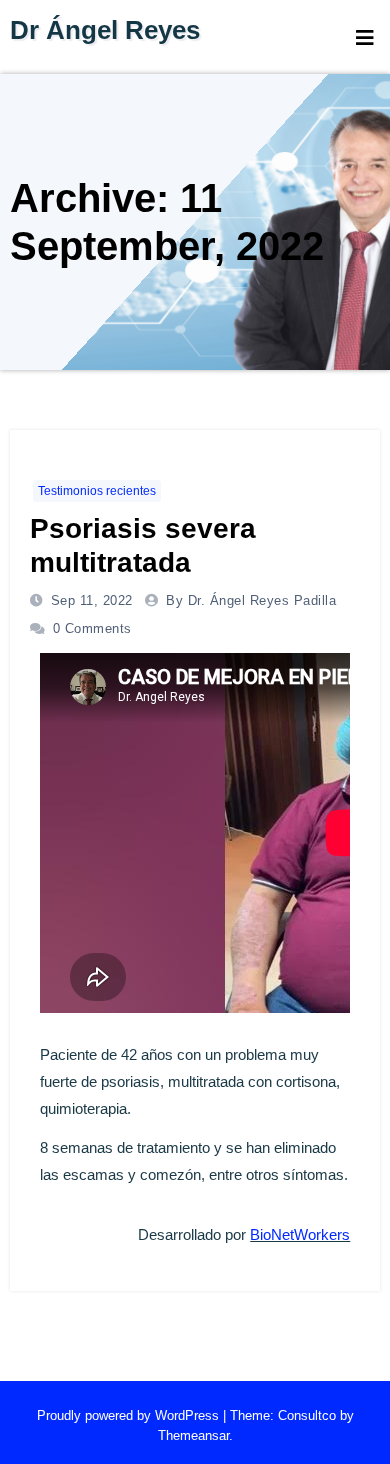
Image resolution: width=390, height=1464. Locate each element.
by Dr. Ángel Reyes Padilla (251, 600)
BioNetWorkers (300, 1234)
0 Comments (92, 628)
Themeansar (193, 1435)
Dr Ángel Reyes (105, 30)
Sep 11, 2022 (89, 600)
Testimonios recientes (97, 491)
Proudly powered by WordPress (130, 1415)
